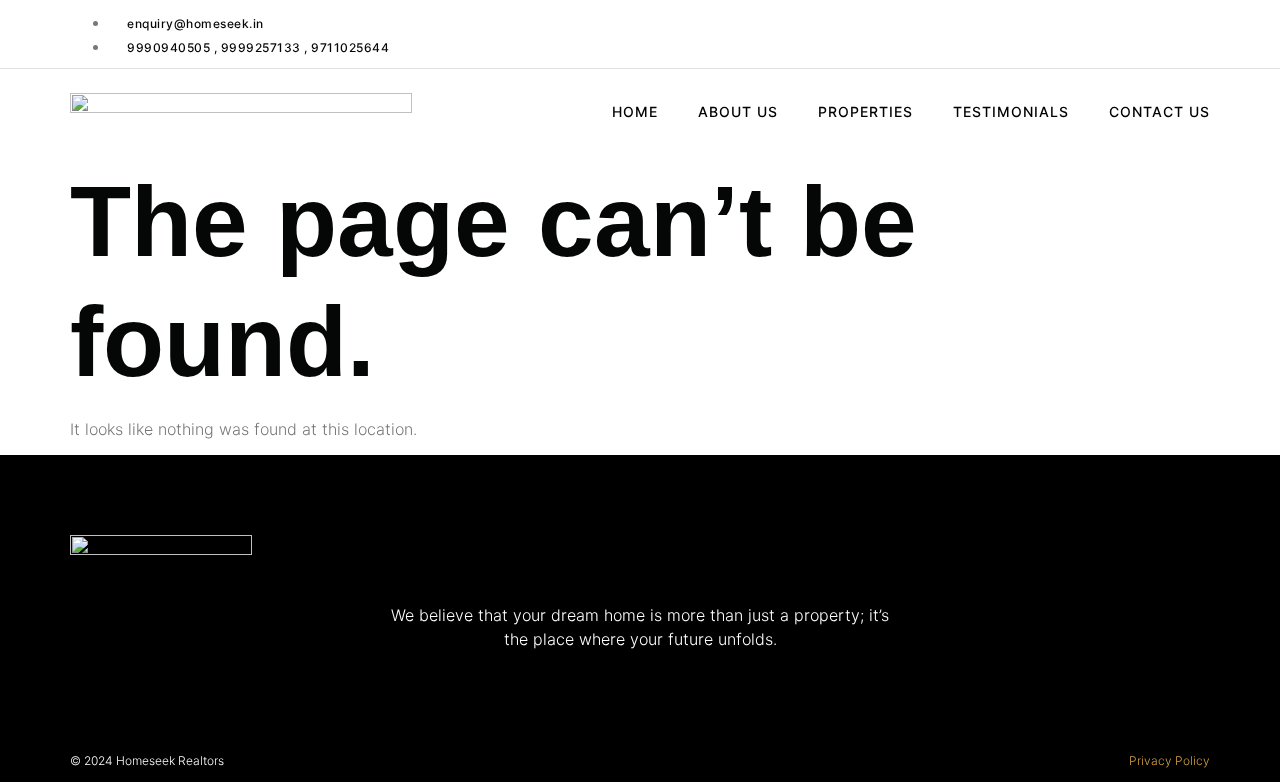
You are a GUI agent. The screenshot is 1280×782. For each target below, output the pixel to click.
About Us (738, 111)
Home (635, 111)
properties (865, 111)
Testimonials (1011, 111)
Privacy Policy (1169, 760)
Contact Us (1159, 111)
